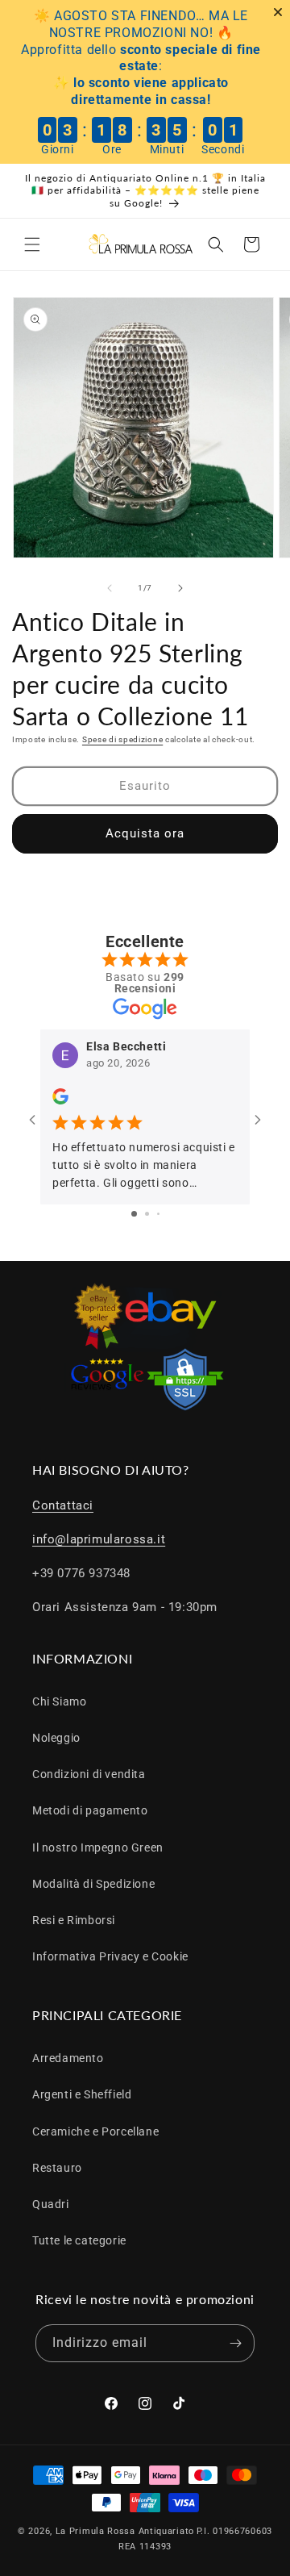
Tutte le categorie (79, 2240)
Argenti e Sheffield (82, 2094)
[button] (32, 244)
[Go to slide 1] (134, 1214)
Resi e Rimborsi (74, 1920)
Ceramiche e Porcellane (95, 2131)
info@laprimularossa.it (99, 1539)
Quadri (51, 2204)
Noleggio (56, 1738)
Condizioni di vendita (89, 1774)
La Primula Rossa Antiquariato (125, 2531)
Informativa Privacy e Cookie (110, 1956)
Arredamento (68, 2058)
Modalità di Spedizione (93, 1884)
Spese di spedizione (122, 739)
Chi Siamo (59, 1701)
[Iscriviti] (236, 2343)
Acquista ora (145, 833)
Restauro (57, 2168)
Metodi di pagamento (90, 1810)
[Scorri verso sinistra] (110, 588)
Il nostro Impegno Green (98, 1847)
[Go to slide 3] (158, 1214)
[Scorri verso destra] (180, 588)
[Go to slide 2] (147, 1214)
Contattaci (63, 1505)
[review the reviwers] (60, 1100)
